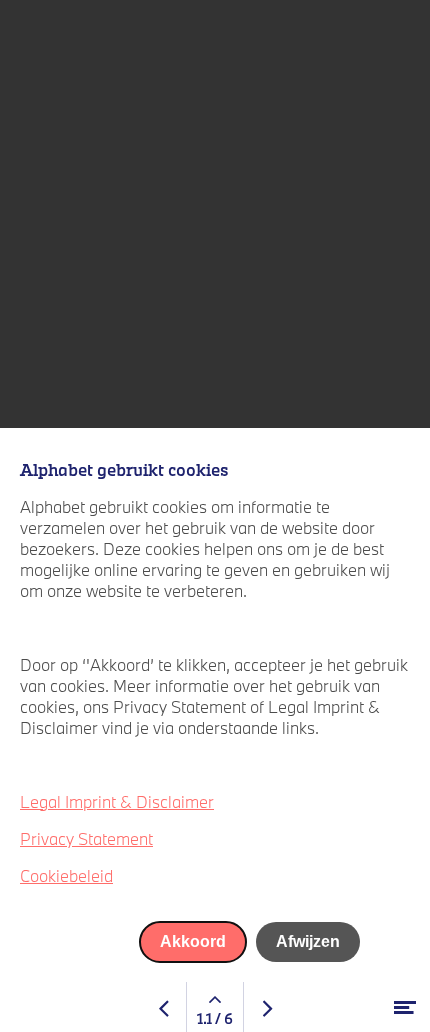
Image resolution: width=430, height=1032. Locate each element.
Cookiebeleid (66, 875)
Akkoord (193, 941)
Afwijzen (308, 941)
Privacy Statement (86, 838)
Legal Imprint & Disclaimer (117, 801)
